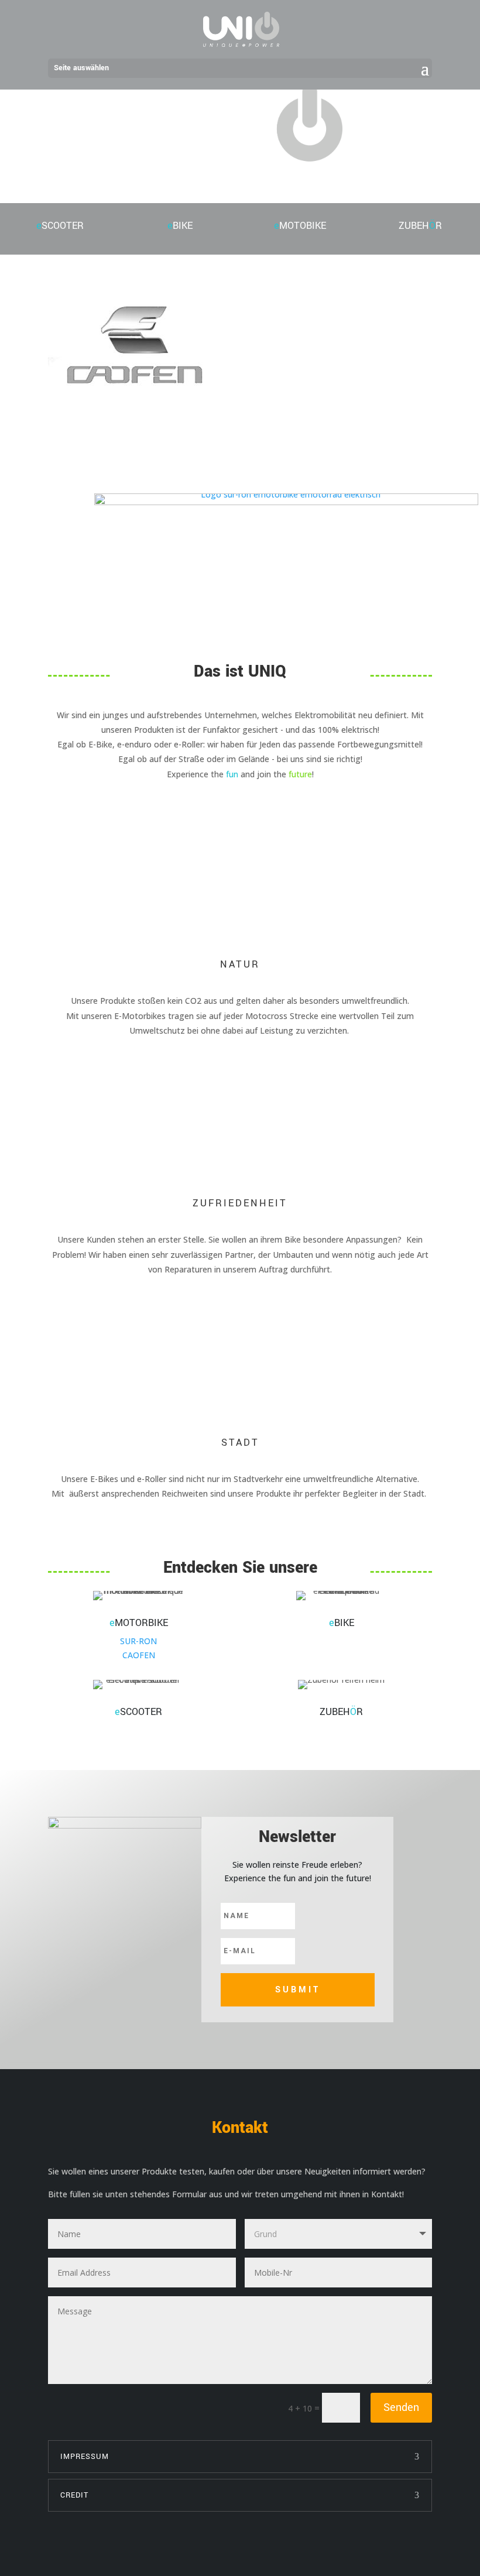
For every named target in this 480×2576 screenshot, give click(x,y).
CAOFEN (139, 1655)
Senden (401, 2407)
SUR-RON (138, 1641)
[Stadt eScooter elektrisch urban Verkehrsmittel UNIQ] (125, 1825)
